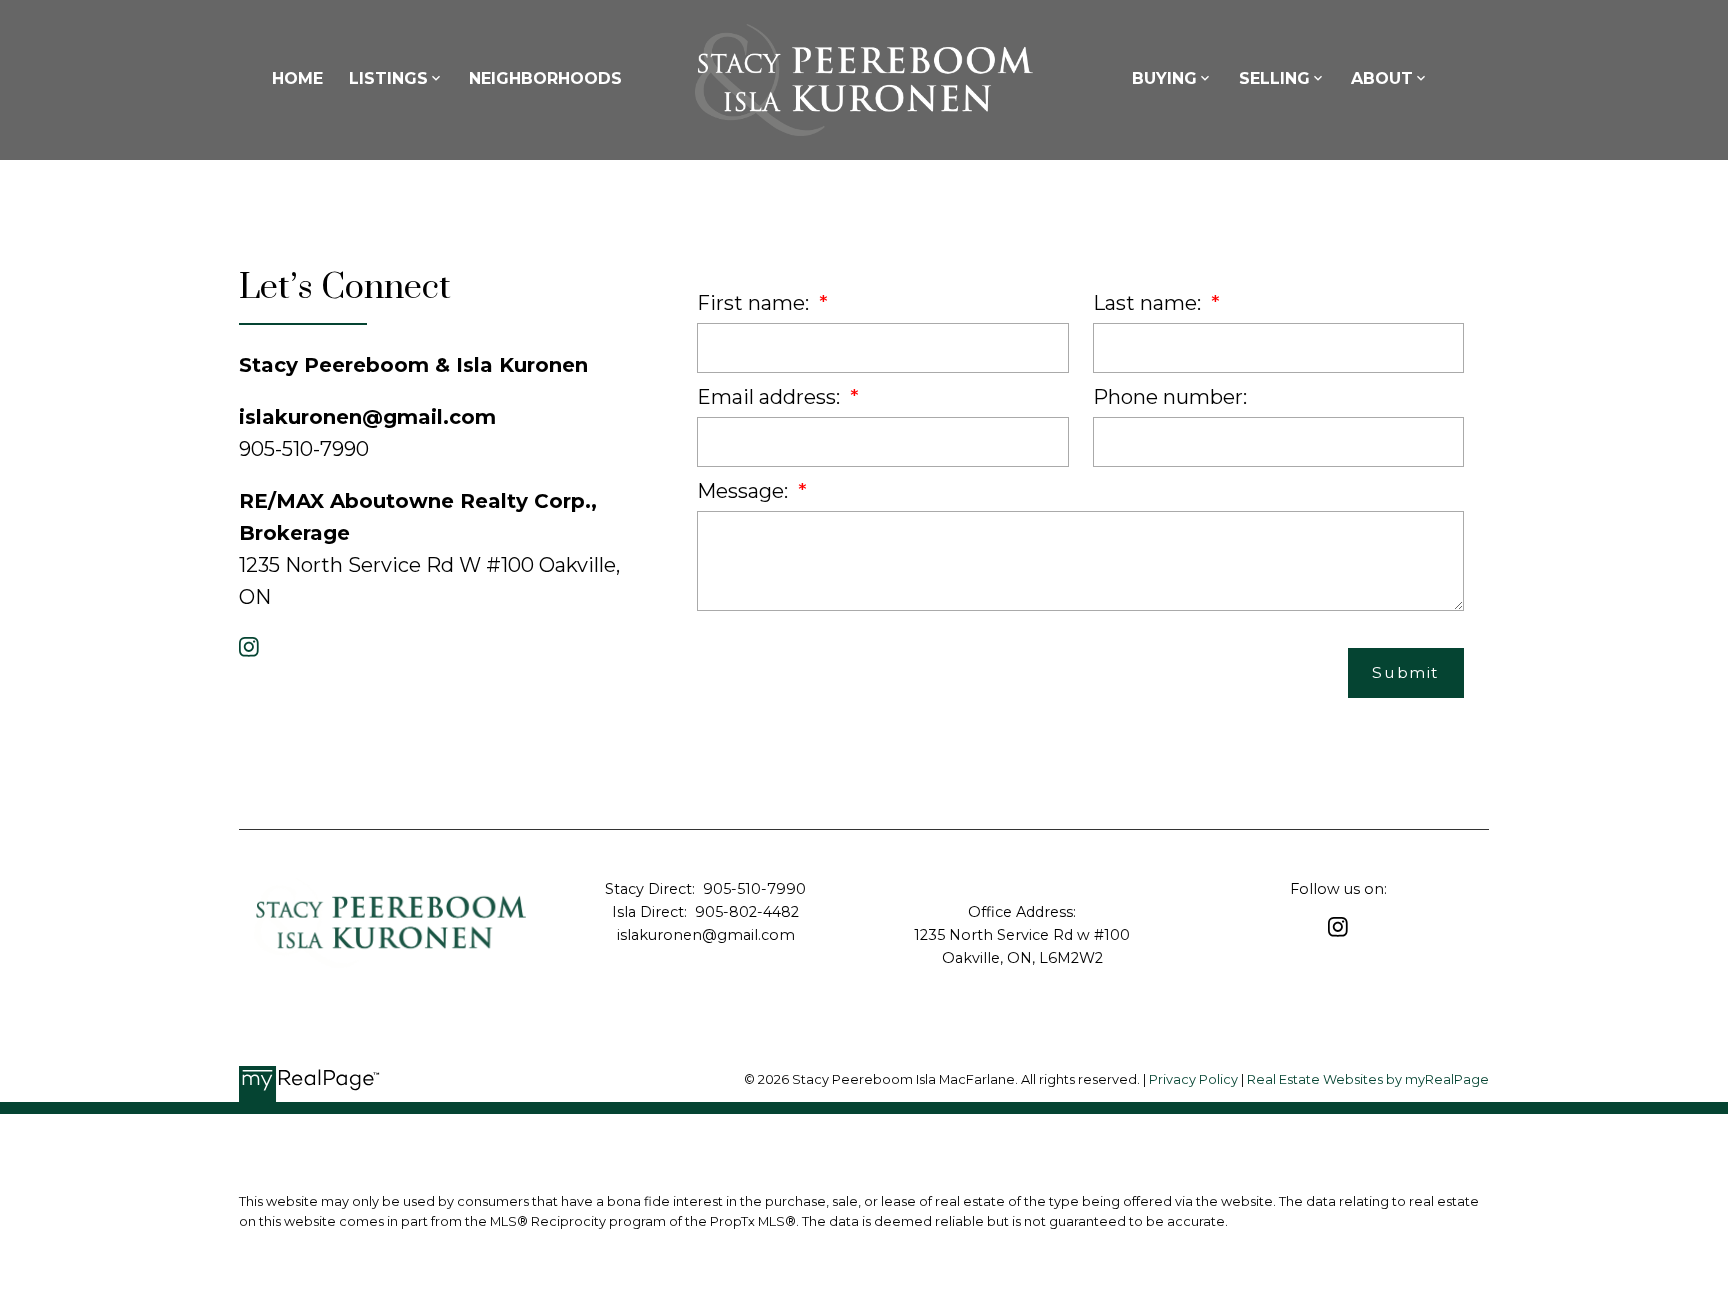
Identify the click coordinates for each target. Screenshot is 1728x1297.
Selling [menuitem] (1274, 78)
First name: (755, 303)
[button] (249, 647)
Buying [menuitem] (1164, 78)
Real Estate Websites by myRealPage (1368, 1079)
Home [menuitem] (297, 78)
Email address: (771, 397)
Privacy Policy (1193, 1079)
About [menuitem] (1382, 78)
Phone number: (1170, 397)
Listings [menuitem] (388, 78)
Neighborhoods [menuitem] (545, 78)
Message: (745, 491)
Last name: (1149, 303)
